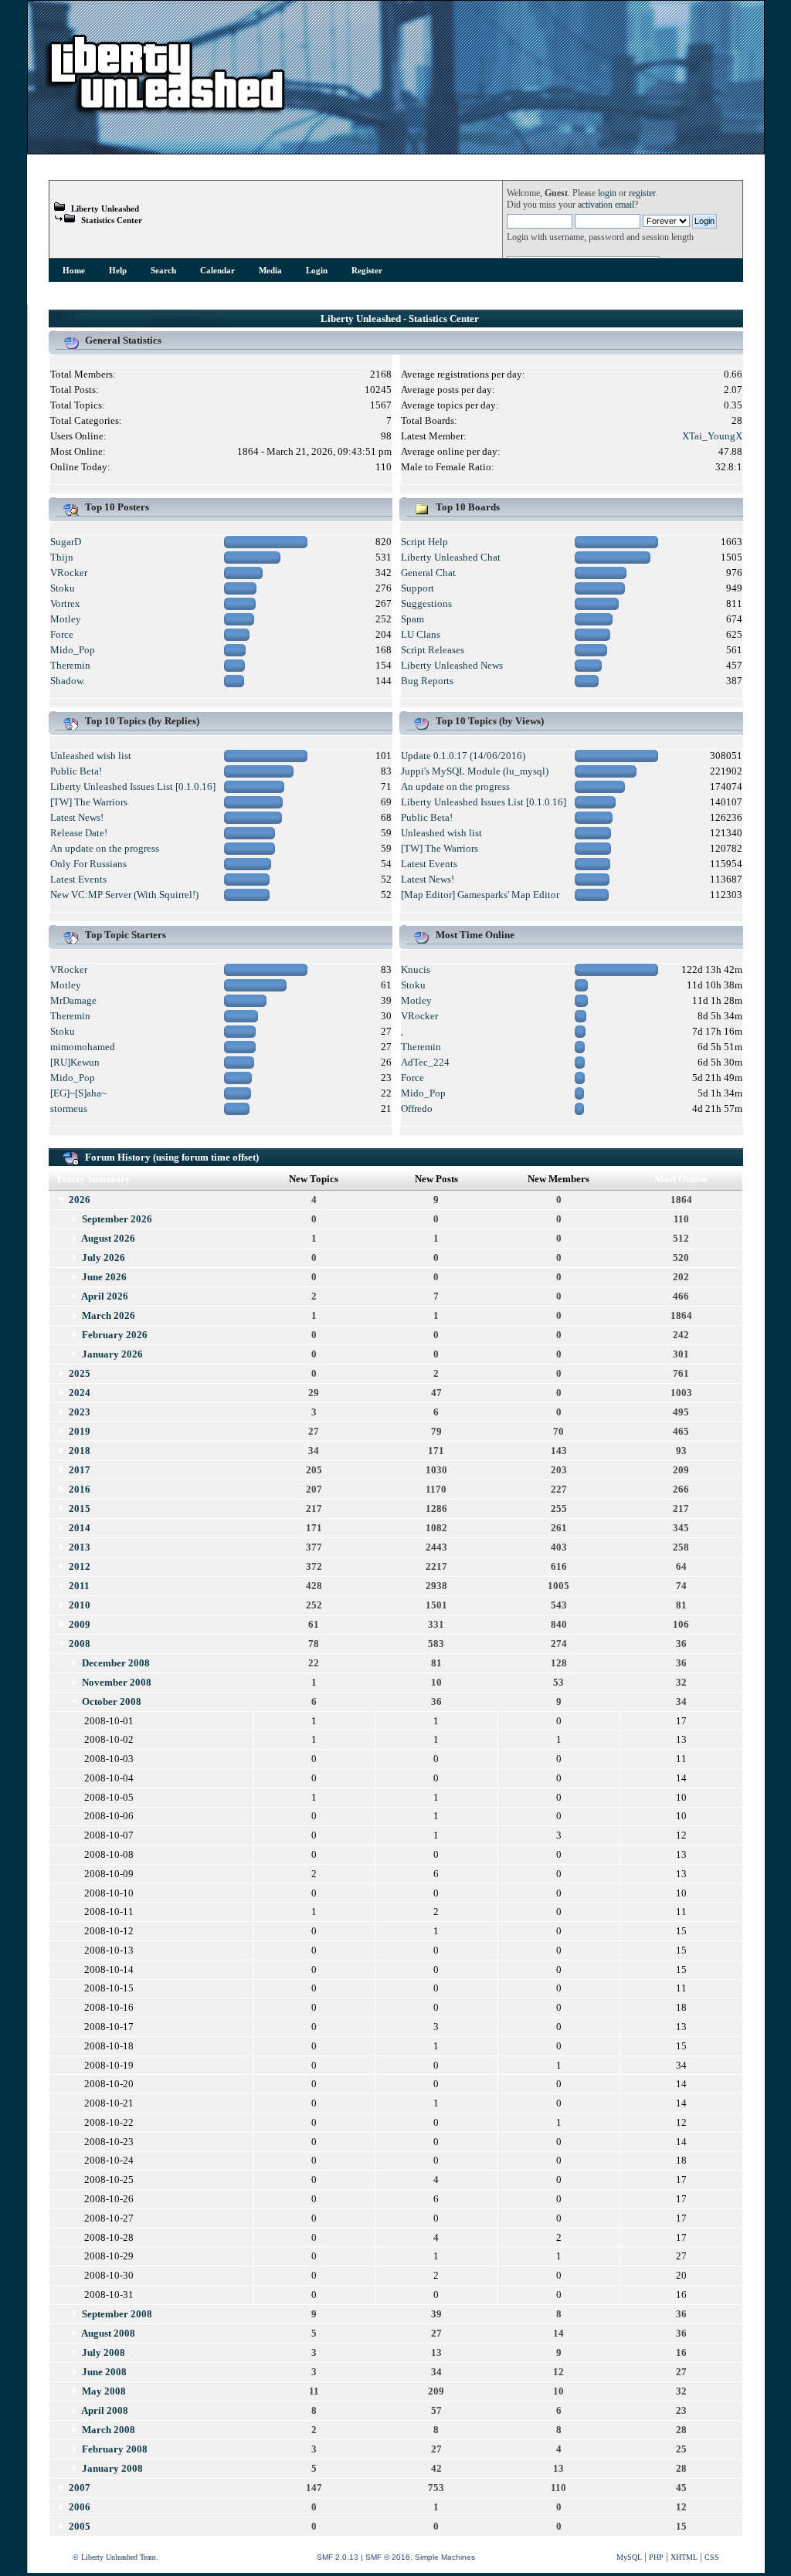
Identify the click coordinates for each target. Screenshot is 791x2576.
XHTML (684, 2557)
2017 (80, 1470)
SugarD (66, 542)
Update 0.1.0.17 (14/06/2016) (463, 756)
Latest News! (77, 817)
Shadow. (68, 681)
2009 (80, 1624)
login (607, 193)
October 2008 (112, 1702)
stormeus (69, 1108)
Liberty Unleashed (105, 208)
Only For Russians (88, 864)
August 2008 (108, 2333)
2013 (80, 1547)
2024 (80, 1393)
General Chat (428, 573)
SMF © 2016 (388, 2557)
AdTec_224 (425, 1062)
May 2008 (104, 2391)
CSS (712, 2557)
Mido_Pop (73, 650)
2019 (80, 1431)
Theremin (70, 665)
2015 (80, 1508)
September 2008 (117, 2314)
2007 (80, 2488)
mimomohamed (83, 1047)
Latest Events (78, 879)
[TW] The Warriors (89, 802)
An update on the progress (105, 848)
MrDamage (73, 1000)
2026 (80, 1200)
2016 (80, 1489)
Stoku (63, 588)
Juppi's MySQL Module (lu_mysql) (475, 771)
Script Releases (433, 650)
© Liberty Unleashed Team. (115, 2557)
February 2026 (115, 1335)
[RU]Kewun (75, 1062)
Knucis (416, 969)
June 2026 (104, 1277)
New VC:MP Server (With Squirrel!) (124, 895)
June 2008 (104, 2372)
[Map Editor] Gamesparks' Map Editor (480, 895)
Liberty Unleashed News (452, 665)
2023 (80, 1412)
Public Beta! (76, 771)
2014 (80, 1528)
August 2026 (108, 1238)
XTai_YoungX (712, 436)
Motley (66, 619)
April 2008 (105, 2410)
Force (62, 634)
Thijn (62, 557)
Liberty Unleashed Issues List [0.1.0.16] (133, 786)
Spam (412, 619)
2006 (80, 2507)
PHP (656, 2557)
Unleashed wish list (91, 756)
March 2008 (109, 2430)
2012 (80, 1566)
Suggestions (426, 603)
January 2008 (112, 2468)
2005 (80, 2526)
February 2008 (115, 2449)
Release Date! (79, 833)
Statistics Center (112, 220)
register (642, 193)
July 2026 (104, 1257)
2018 (80, 1451)
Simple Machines (445, 2557)
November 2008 (117, 1682)
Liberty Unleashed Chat (451, 557)
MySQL (629, 2557)
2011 (79, 1586)
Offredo (417, 1108)
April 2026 (105, 1296)
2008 (80, 1644)
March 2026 (109, 1315)
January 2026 (112, 1354)
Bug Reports (427, 681)
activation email (606, 205)
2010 (80, 1605)
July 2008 (104, 2352)
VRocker (69, 573)
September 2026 (117, 1219)
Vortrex (65, 603)
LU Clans (421, 634)
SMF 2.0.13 (338, 2557)
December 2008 (116, 1663)
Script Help (424, 542)
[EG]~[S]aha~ (78, 1093)
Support (418, 588)
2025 (80, 1373)
